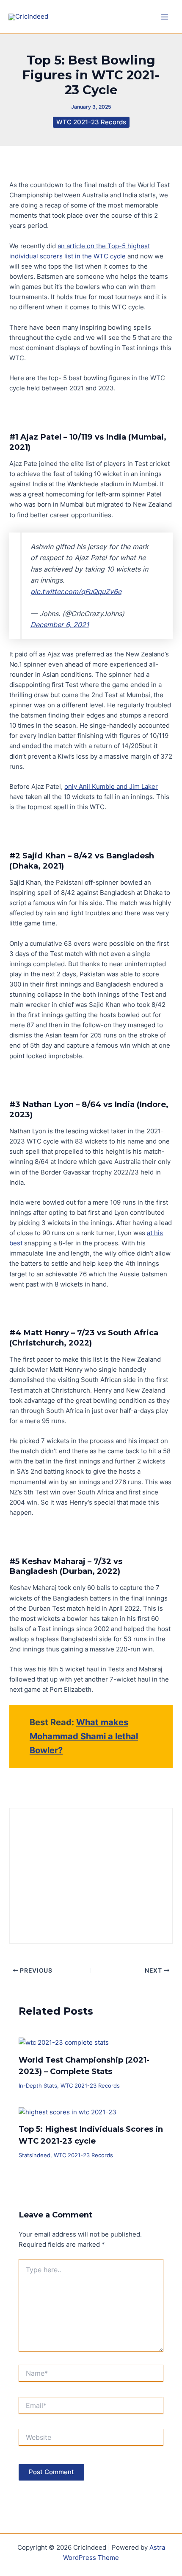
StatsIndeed (34, 2155)
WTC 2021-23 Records (91, 122)
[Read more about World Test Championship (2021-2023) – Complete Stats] (64, 2042)
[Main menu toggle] (165, 17)
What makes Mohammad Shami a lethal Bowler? (84, 1736)
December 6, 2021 (60, 625)
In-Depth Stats (38, 2086)
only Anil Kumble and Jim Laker (111, 787)
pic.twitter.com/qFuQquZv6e (76, 591)
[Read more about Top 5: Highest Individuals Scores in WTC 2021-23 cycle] (68, 2112)
